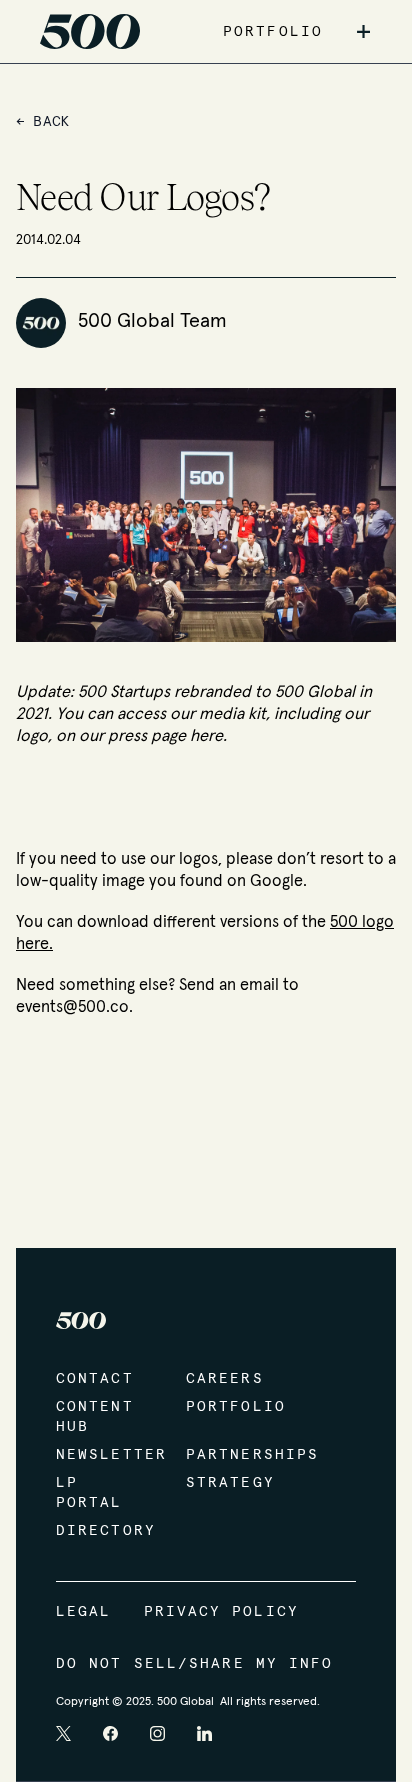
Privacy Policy (221, 1612)
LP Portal (89, 1493)
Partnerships (231, 1455)
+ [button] (363, 32)
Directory (101, 1531)
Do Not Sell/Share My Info (195, 1664)
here (206, 736)
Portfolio (231, 1407)
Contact (95, 1379)
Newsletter (101, 1455)
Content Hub (95, 1417)
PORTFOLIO (273, 32)
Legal (84, 1612)
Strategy (230, 1483)
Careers (225, 1379)
